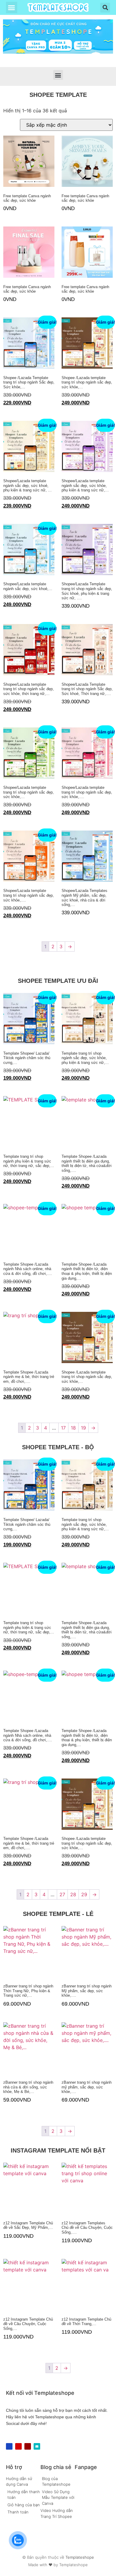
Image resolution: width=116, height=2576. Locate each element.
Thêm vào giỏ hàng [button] (6, 220)
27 (62, 1894)
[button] (12, 7)
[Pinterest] (28, 2446)
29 (84, 1894)
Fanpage (86, 2467)
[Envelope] (37, 2446)
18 (73, 1428)
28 (73, 1894)
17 (63, 1428)
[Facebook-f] (9, 2446)
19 (83, 1428)
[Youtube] (18, 2446)
